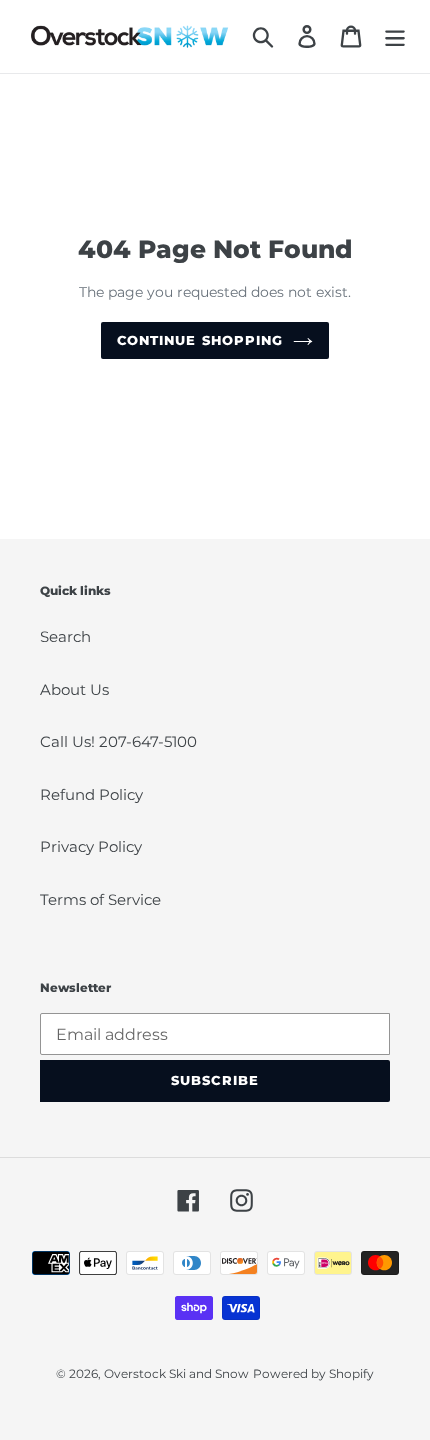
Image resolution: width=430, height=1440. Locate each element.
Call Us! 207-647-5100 (118, 741)
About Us (74, 689)
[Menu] (395, 37)
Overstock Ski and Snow (176, 1373)
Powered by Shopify (313, 1373)
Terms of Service (100, 899)
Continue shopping (200, 340)
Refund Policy (91, 794)
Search (65, 636)
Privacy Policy (91, 846)
